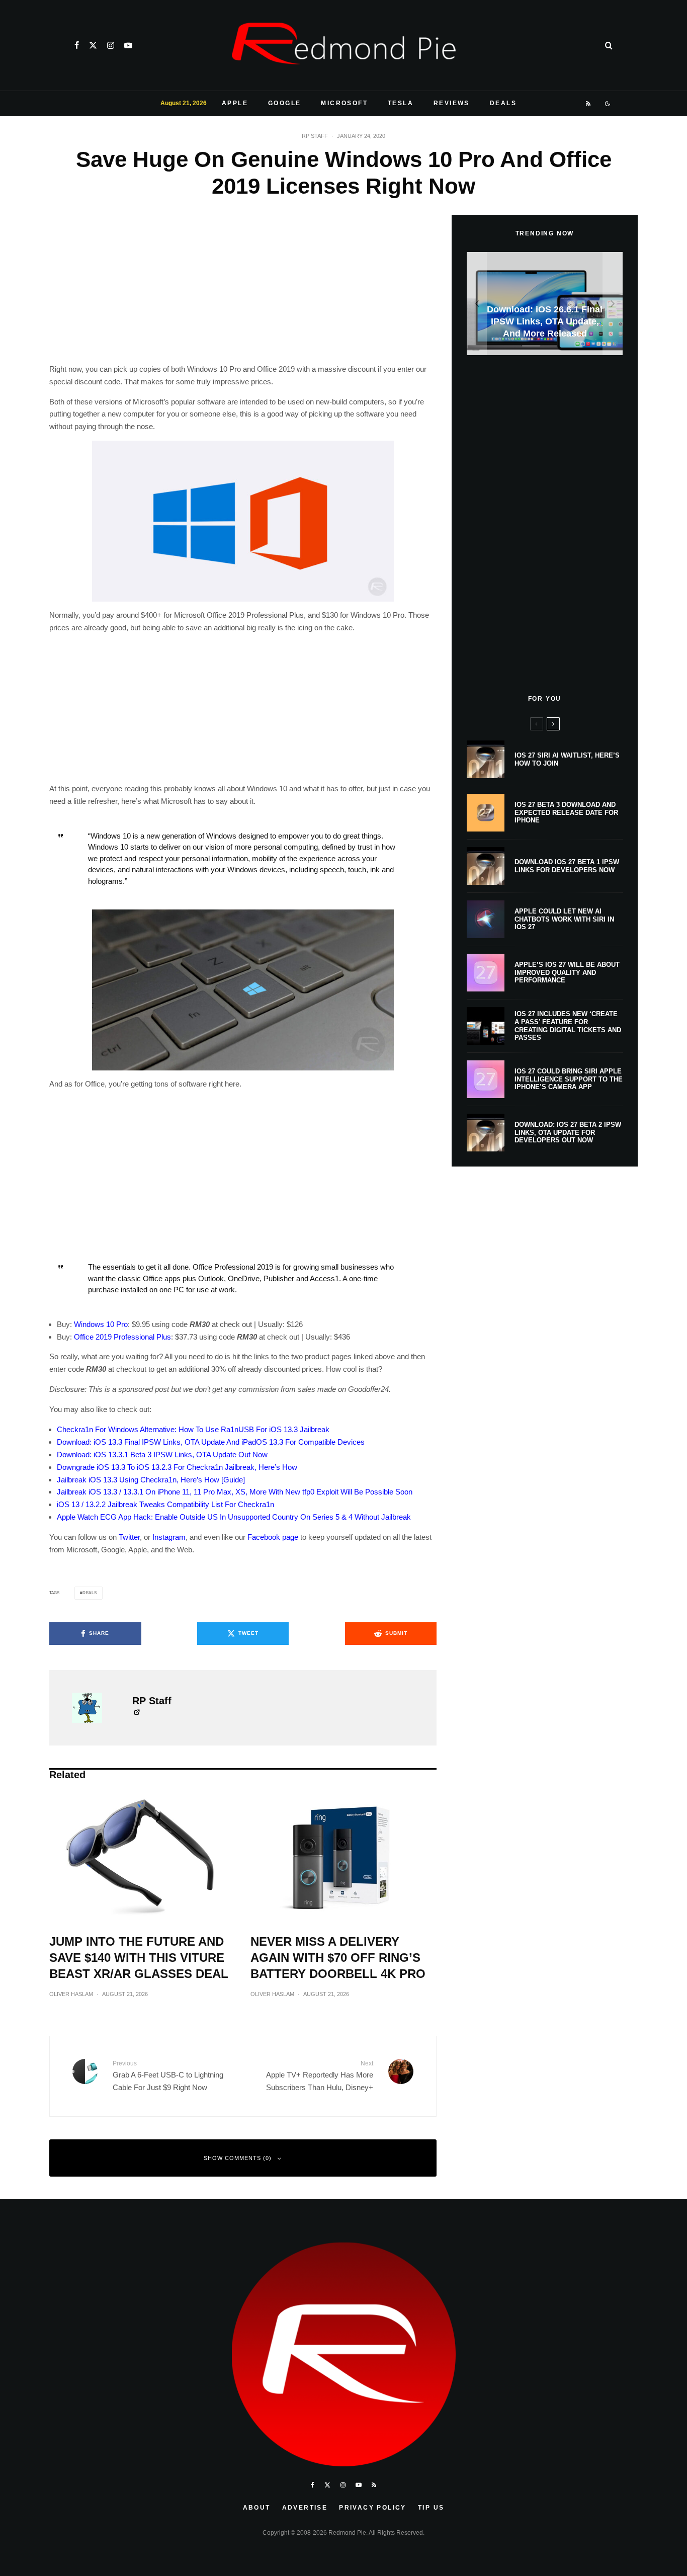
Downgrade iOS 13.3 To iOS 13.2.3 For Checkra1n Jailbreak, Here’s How (177, 1467)
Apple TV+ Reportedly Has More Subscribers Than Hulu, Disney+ (320, 2076)
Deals (503, 103)
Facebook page (273, 1537)
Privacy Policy (373, 2508)
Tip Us (431, 2508)
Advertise (305, 2508)
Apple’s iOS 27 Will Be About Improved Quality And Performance (567, 972)
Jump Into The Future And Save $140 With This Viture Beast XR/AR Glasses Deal (139, 1958)
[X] (93, 45)
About (257, 2508)
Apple (235, 103)
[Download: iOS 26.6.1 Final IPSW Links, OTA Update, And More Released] (545, 304)
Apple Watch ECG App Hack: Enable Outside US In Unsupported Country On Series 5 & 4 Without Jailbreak (234, 1517)
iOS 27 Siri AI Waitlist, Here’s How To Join (567, 759)
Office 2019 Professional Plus (122, 1337)
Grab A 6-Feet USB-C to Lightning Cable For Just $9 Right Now (168, 2076)
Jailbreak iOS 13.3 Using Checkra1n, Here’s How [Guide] (151, 1480)
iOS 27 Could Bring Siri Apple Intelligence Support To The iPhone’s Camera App (569, 1079)
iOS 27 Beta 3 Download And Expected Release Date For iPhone (566, 812)
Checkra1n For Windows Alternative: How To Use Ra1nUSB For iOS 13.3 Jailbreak (193, 1429)
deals (90, 1593)
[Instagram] (111, 45)
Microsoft (344, 103)
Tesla (401, 103)
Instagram (169, 1537)
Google (284, 103)
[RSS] (589, 104)
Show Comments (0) (238, 2158)
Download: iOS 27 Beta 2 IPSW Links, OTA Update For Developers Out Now (568, 1132)
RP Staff (315, 136)
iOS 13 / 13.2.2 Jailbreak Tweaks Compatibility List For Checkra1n (165, 1504)
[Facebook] (77, 45)
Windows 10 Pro (101, 1324)
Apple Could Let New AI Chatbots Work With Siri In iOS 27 (564, 919)
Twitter (129, 1537)
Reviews (452, 103)
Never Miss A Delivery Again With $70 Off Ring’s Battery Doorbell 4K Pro (338, 1958)
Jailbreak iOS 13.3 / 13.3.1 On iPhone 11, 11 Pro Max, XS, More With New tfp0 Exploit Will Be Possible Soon (235, 1492)
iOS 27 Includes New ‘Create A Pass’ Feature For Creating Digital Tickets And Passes (568, 1026)
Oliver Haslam (71, 1994)
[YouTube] (128, 45)
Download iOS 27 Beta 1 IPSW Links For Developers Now (567, 866)
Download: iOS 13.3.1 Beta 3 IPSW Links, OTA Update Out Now (162, 1455)
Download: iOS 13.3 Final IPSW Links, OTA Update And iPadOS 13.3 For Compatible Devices (211, 1442)
